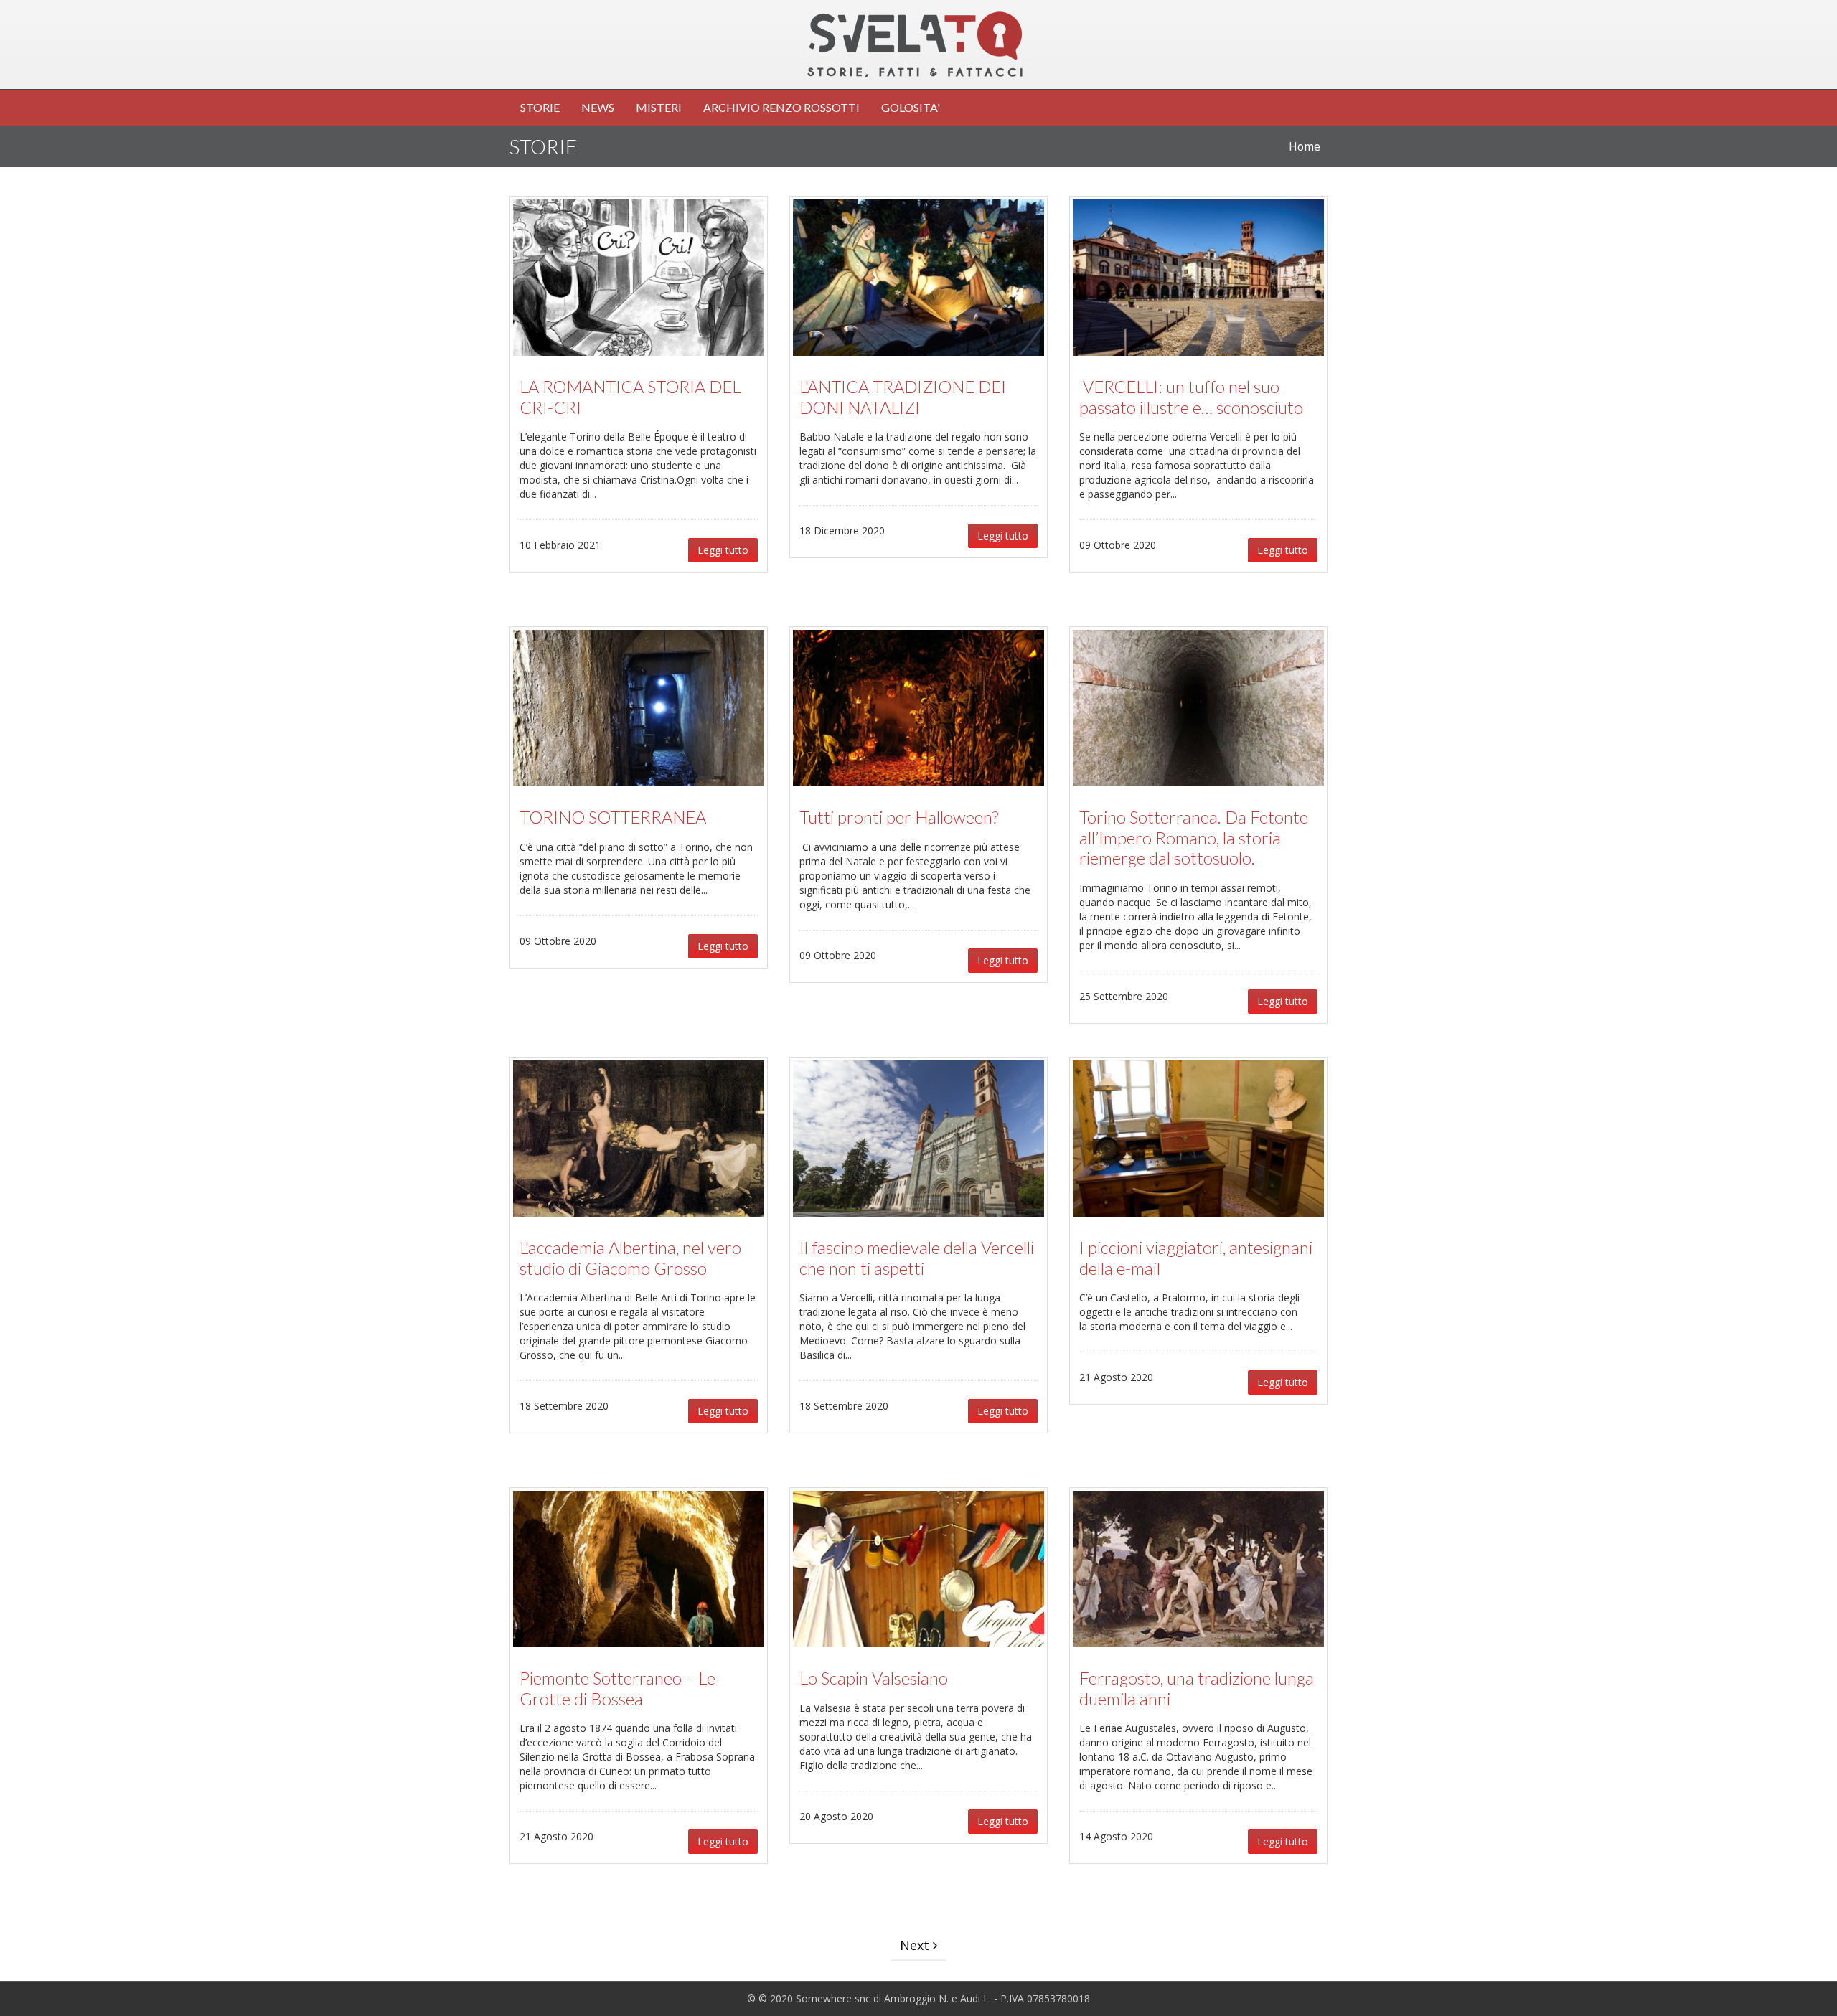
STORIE (540, 107)
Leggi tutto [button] (723, 550)
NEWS (598, 107)
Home (1305, 147)
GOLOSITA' (911, 107)
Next (916, 1945)
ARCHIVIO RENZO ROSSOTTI (781, 107)
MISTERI (659, 107)
